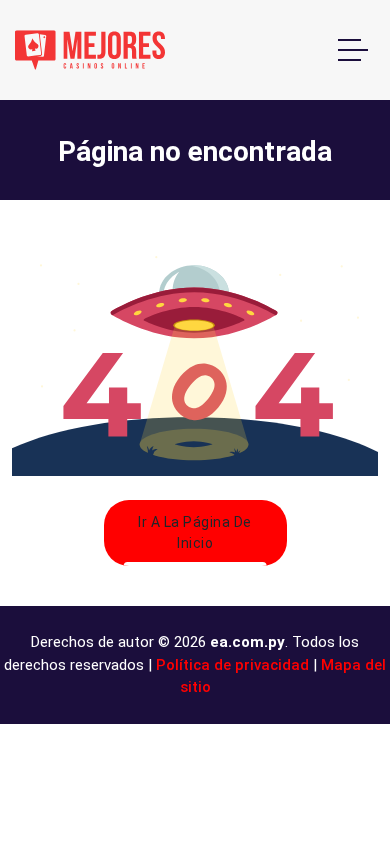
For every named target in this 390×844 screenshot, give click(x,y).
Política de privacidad (232, 665)
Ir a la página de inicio (195, 532)
